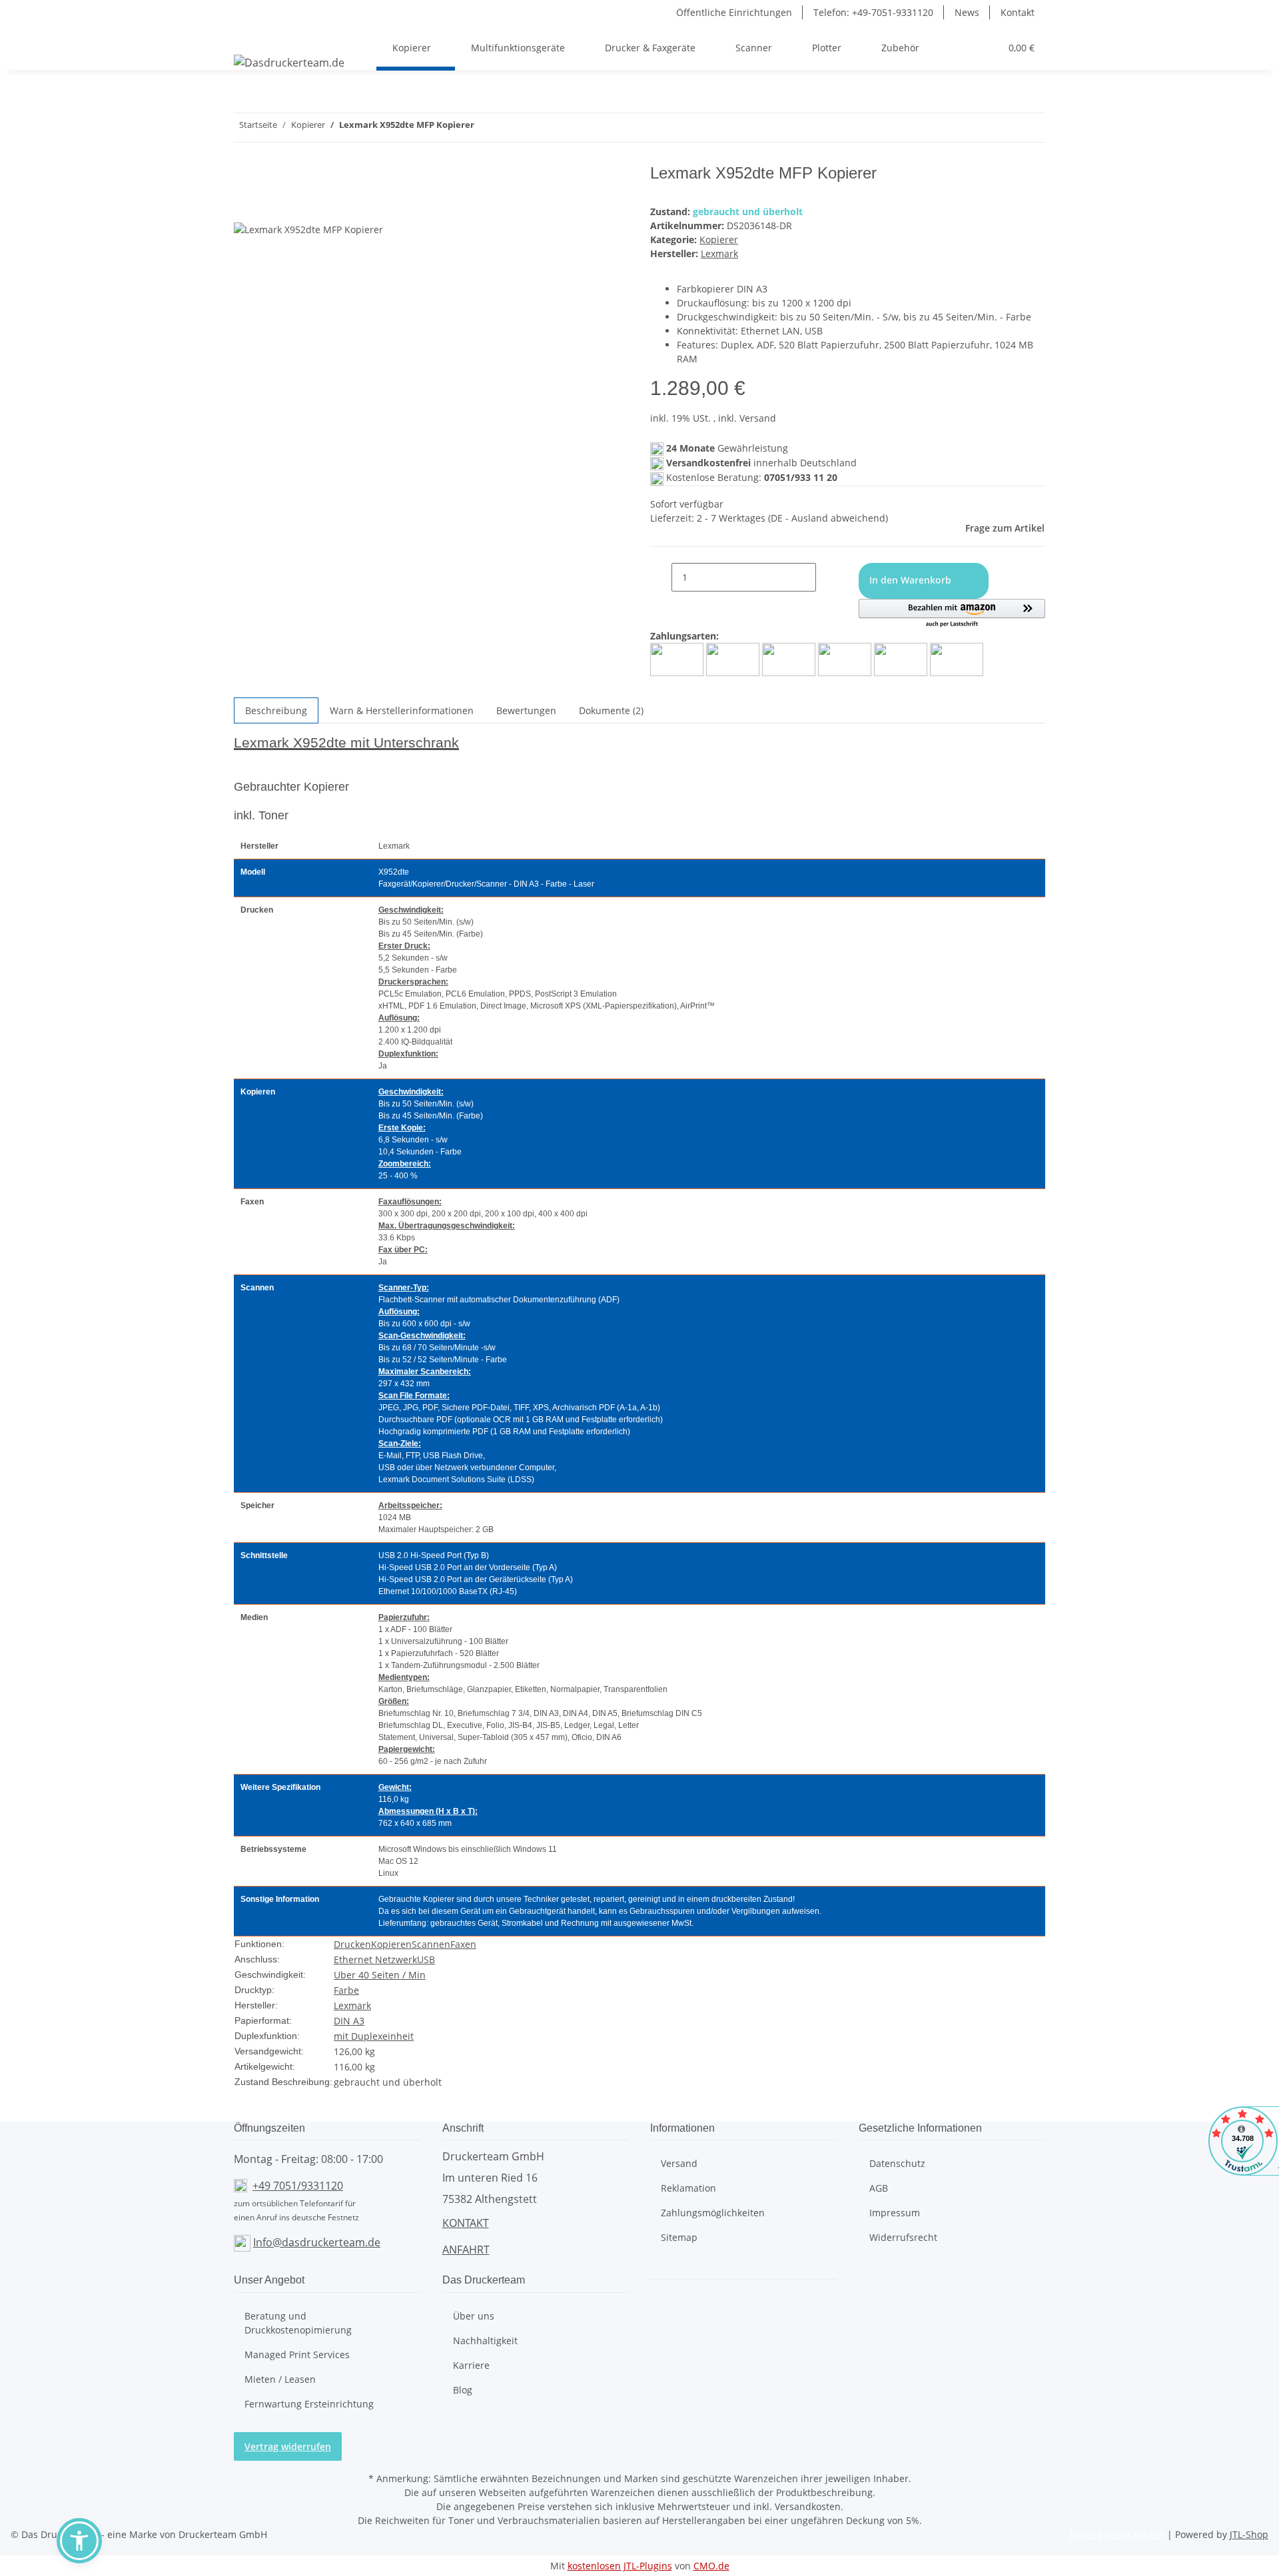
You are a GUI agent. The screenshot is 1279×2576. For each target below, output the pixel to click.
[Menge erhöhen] (827, 577)
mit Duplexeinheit (374, 2036)
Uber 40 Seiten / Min (380, 1975)
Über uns (474, 2316)
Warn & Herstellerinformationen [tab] (402, 710)
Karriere (471, 2365)
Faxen (463, 1944)
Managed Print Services (297, 2355)
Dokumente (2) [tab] (611, 710)
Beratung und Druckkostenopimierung (298, 2323)
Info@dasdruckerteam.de (317, 2242)
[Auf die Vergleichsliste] (244, 207)
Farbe (346, 1990)
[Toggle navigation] (250, 36)
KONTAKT (466, 2223)
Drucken (352, 1944)
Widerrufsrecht (903, 2237)
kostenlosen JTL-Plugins (620, 2566)
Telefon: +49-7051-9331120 (873, 12)
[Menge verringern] (661, 577)
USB (426, 1959)
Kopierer (719, 239)
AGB (879, 2188)
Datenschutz (897, 2163)
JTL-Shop (1249, 2534)
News (967, 12)
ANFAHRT (466, 2250)
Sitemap (679, 2237)
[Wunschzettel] (985, 48)
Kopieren (391, 1944)
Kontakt (1018, 12)
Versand (679, 2163)
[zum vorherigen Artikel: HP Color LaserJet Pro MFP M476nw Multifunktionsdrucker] (509, 128)
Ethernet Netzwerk (375, 1959)
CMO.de (711, 2566)
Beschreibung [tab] (276, 710)
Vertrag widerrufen (288, 2446)
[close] (244, 178)
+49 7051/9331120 (298, 2186)
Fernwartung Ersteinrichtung (309, 2404)
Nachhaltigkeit (485, 2341)
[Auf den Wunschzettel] (268, 207)
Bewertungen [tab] (526, 710)
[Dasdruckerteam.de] (289, 62)
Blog (463, 2390)
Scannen (431, 1944)
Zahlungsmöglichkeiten (713, 2213)
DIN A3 (349, 2021)
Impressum (895, 2213)
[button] (942, 48)
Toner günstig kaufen (1117, 2534)
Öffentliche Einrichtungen (734, 12)
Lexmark (352, 2005)
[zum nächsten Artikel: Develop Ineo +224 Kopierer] (485, 128)
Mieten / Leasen (280, 2379)
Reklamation (688, 2188)
